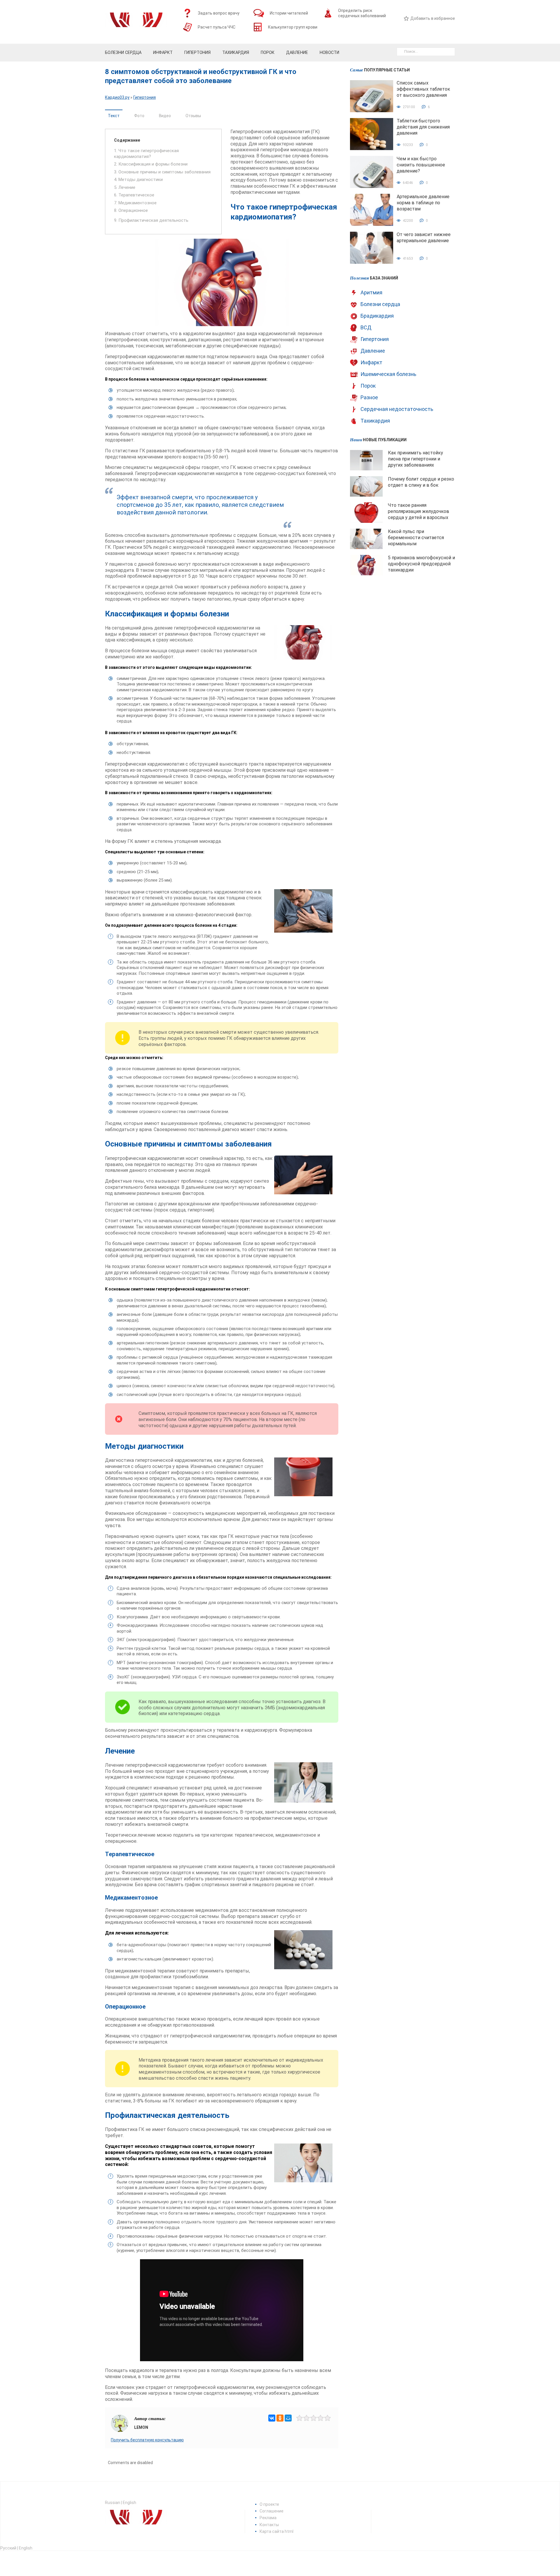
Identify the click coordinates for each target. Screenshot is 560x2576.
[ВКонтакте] (272, 2418)
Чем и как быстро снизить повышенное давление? (421, 165)
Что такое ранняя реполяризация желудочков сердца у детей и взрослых (419, 511)
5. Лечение (125, 187)
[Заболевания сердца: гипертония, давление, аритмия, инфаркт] (136, 22)
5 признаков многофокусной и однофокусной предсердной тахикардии (421, 564)
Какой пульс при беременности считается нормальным (416, 538)
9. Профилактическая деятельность (151, 220)
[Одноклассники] (280, 2418)
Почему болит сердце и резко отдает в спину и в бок (421, 482)
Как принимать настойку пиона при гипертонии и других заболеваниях (415, 459)
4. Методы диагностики (138, 180)
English (129, 2503)
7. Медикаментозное (135, 203)
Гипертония (145, 97)
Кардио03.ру (117, 97)
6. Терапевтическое (134, 195)
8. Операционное (131, 210)
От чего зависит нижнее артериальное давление (424, 238)
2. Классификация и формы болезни (151, 164)
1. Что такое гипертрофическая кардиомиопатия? (146, 154)
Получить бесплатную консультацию (147, 2440)
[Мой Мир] (288, 2418)
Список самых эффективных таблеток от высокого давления (423, 89)
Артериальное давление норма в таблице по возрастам (423, 203)
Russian (113, 2503)
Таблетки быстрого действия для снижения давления (423, 127)
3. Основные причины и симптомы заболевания (162, 172)
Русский (8, 2548)
